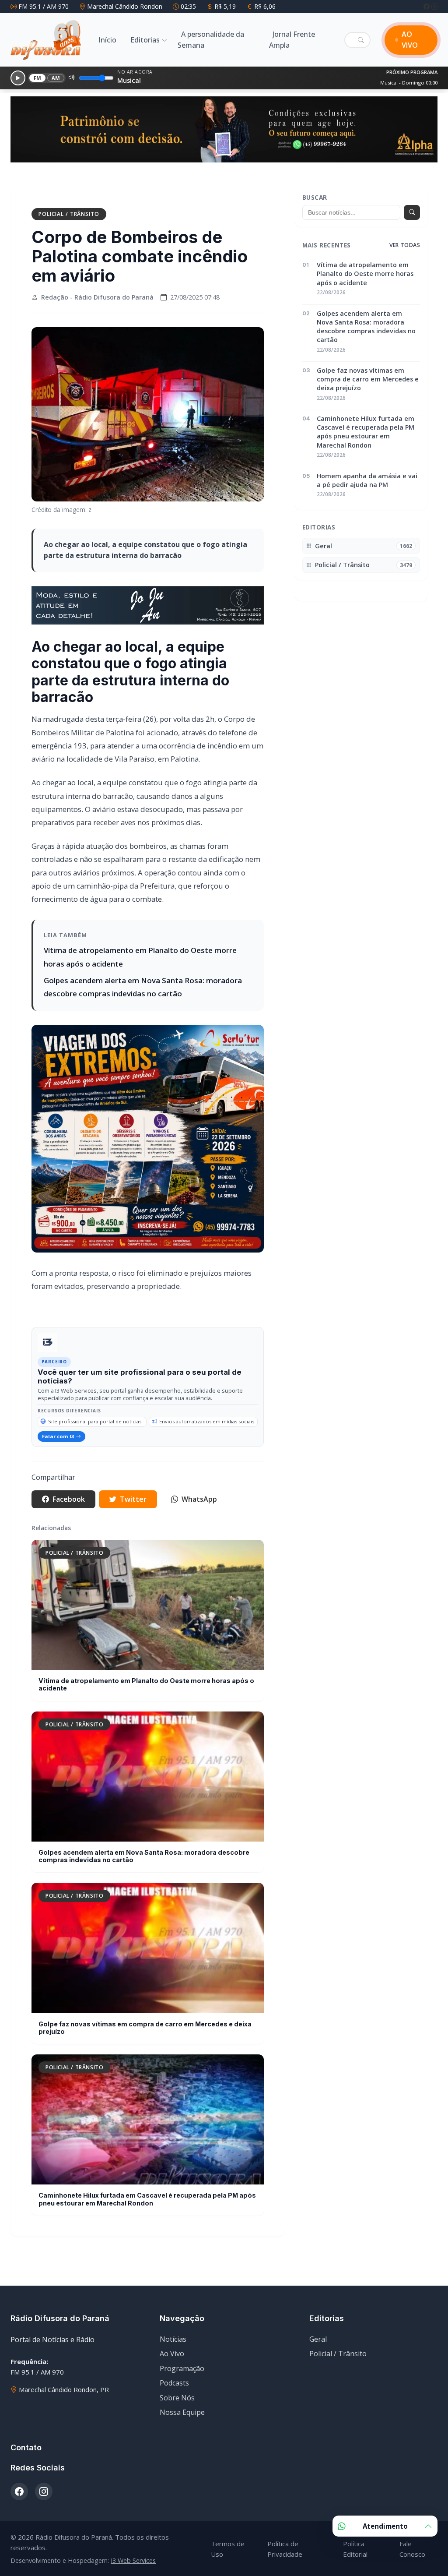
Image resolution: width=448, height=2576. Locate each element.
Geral (318, 2339)
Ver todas (405, 245)
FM (38, 78)
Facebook (69, 1499)
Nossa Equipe (182, 2412)
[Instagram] (434, 6)
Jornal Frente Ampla (292, 40)
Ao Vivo (172, 2354)
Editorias (145, 40)
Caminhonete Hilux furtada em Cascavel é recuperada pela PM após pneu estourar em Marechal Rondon (147, 2199)
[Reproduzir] (18, 78)
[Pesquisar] (361, 40)
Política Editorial (355, 2549)
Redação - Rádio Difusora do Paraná (97, 297)
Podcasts (174, 2383)
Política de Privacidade (285, 2549)
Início (107, 40)
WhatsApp (199, 1499)
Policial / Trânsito (69, 214)
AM (56, 78)
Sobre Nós (177, 2398)
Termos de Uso (228, 2549)
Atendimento (385, 2526)
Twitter (133, 1499)
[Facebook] (427, 6)
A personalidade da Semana (211, 40)
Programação (182, 2368)
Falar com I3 (58, 1436)
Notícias (173, 2339)
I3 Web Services (133, 2560)
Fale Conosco (412, 2549)
